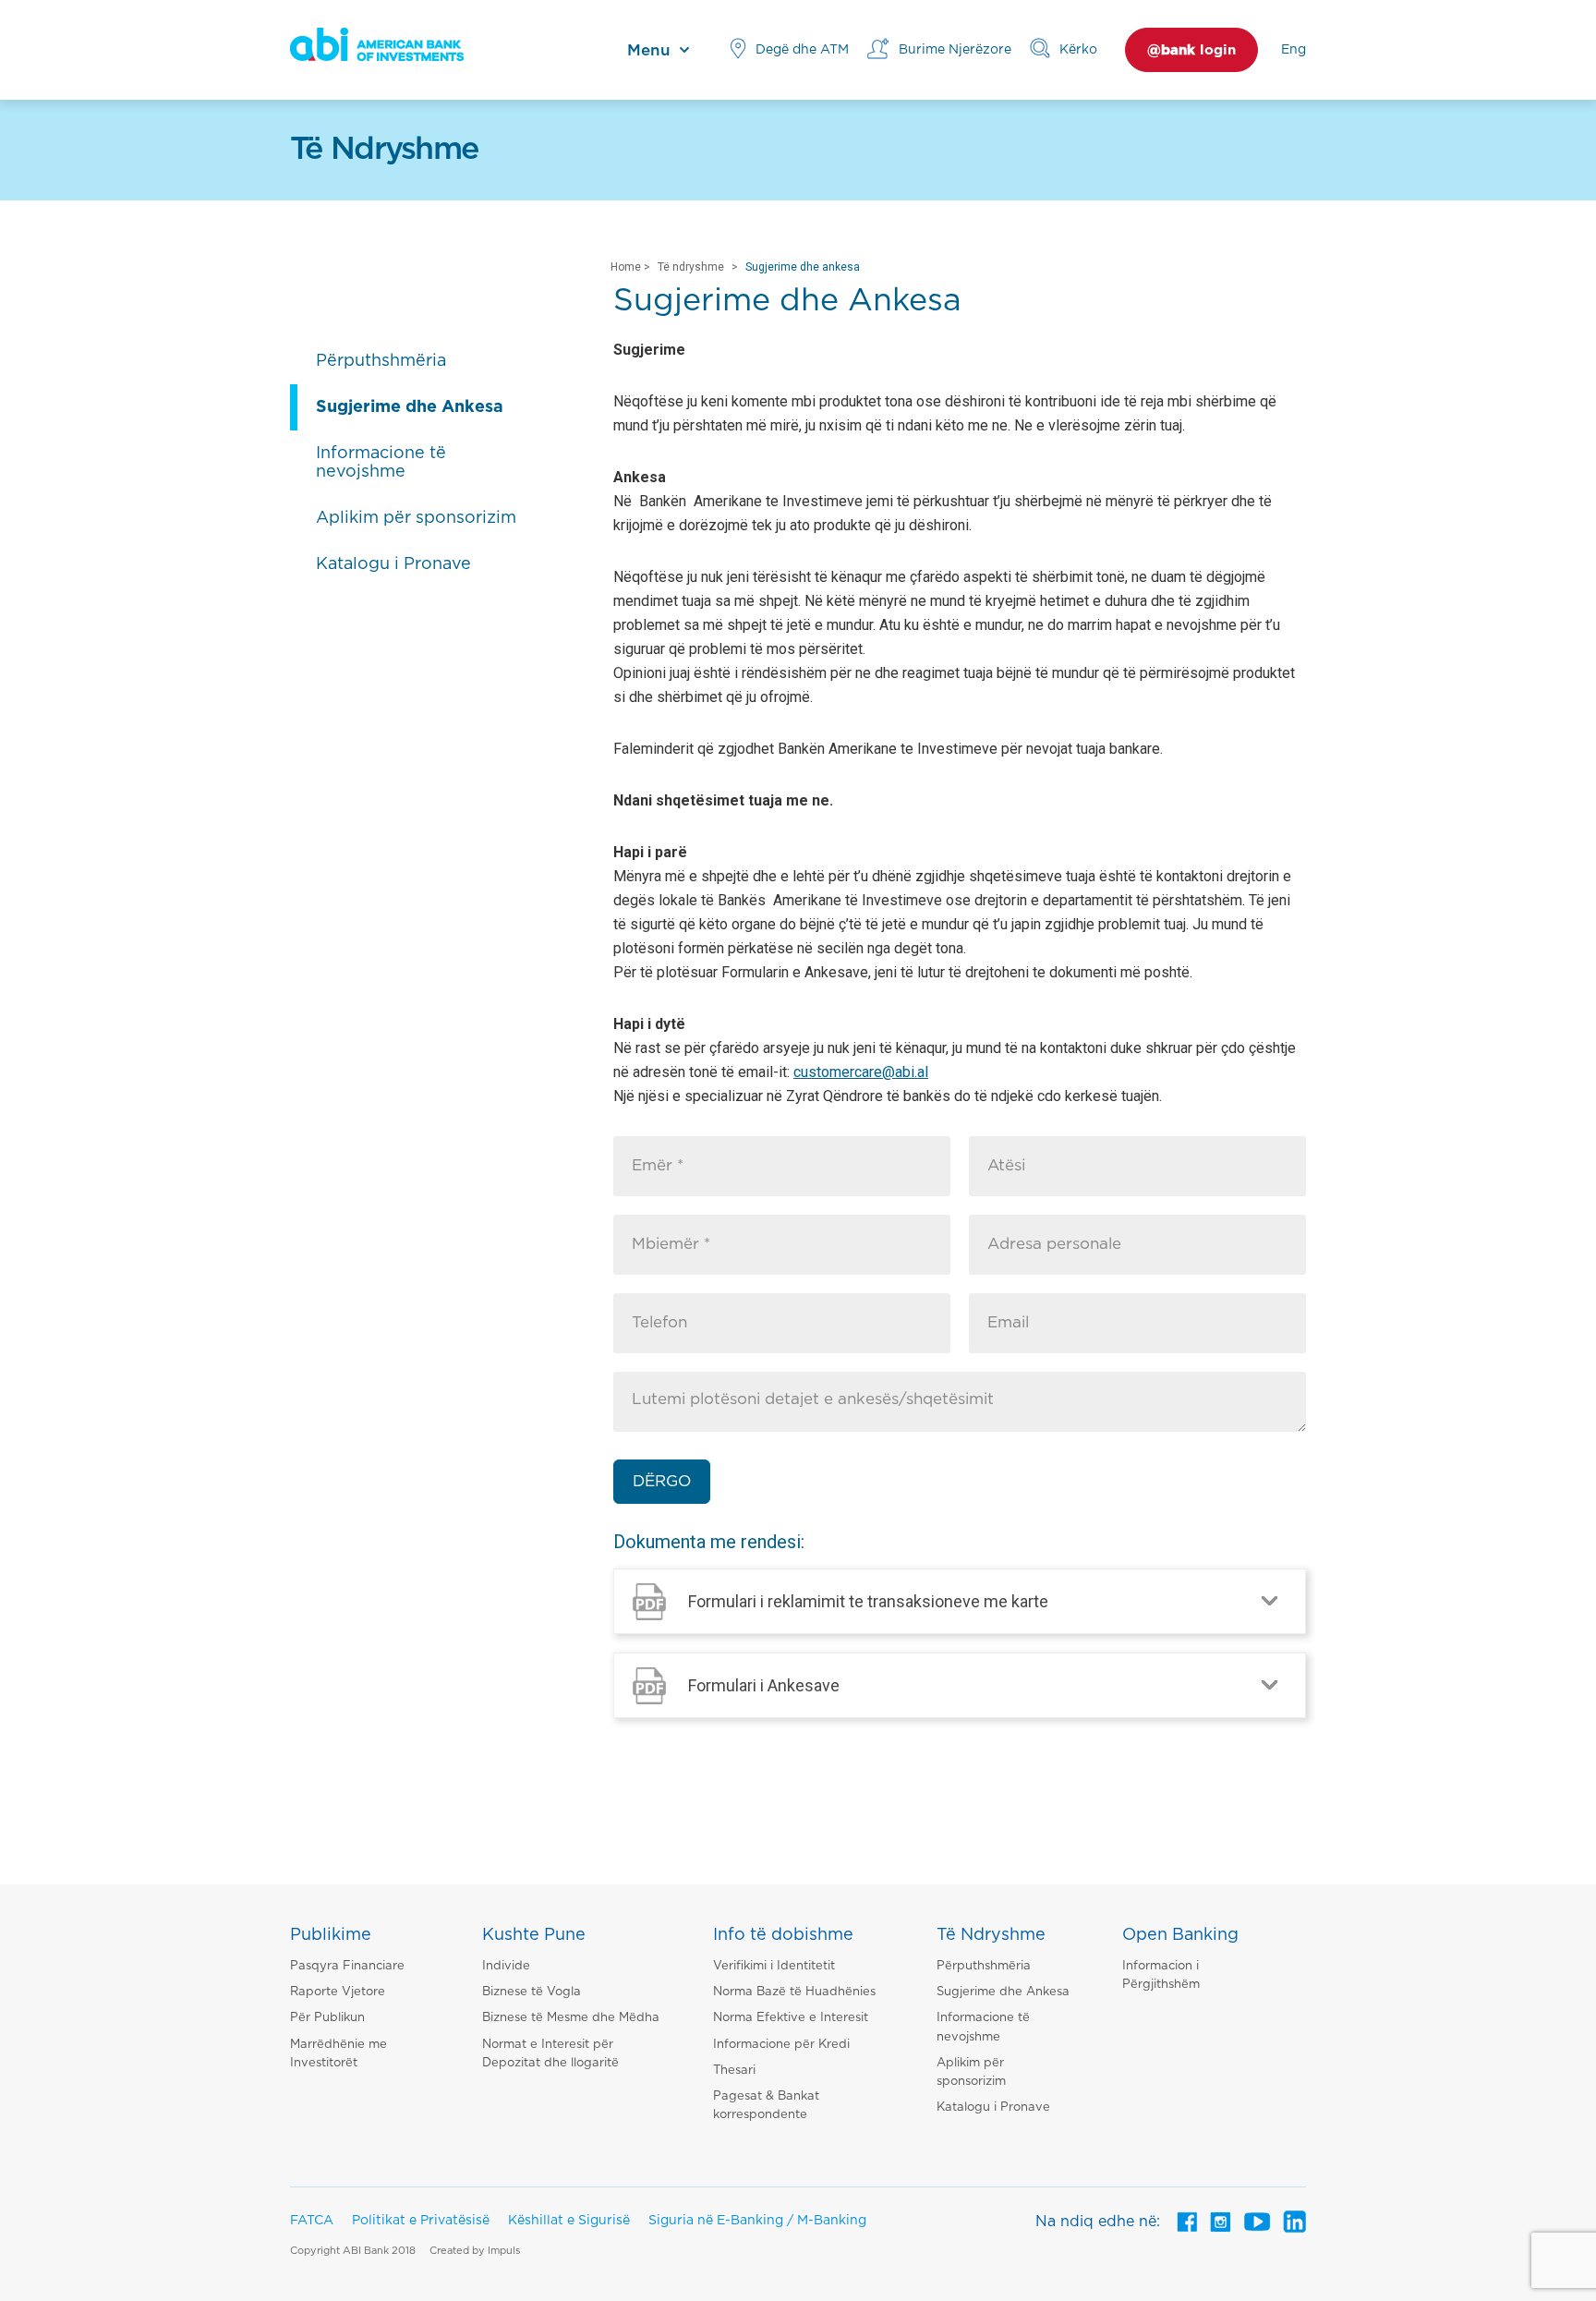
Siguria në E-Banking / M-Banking (757, 2221)
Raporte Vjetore (338, 1992)
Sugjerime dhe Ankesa (1003, 1992)
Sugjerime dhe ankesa (803, 267)
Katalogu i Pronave (993, 2107)
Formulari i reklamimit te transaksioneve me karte (868, 1601)
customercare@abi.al (861, 1072)
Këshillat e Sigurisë (569, 2221)
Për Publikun (327, 2018)
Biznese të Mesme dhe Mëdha (571, 2018)
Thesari (734, 2071)
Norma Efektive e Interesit (791, 2018)
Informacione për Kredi (781, 2045)
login (1191, 50)
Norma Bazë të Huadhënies (794, 1992)
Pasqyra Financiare (347, 1966)
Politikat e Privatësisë (421, 2221)
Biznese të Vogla (532, 1992)
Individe (506, 1966)
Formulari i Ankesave (764, 1685)
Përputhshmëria (984, 1966)
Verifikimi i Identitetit (774, 1966)
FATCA (312, 2221)
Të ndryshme (691, 267)
